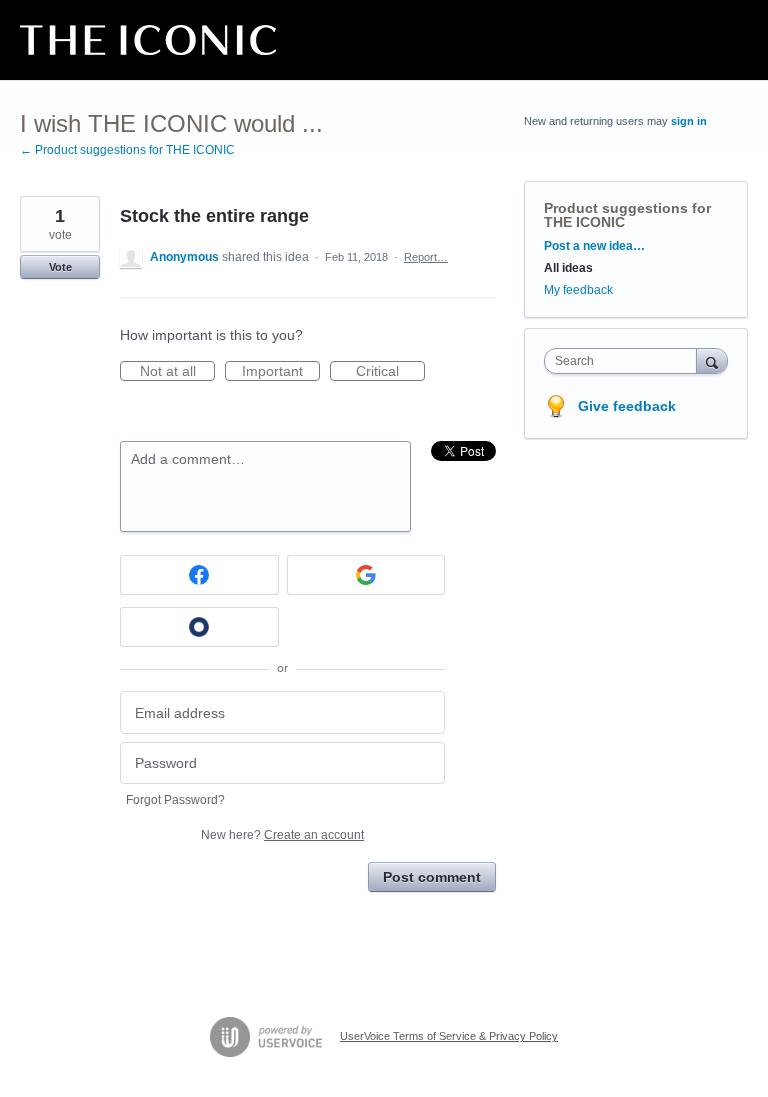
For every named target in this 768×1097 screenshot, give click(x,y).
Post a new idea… (594, 246)
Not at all (177, 372)
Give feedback (627, 406)
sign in (689, 121)
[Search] (712, 360)
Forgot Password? (175, 800)
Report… (426, 257)
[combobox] (625, 361)
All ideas (568, 268)
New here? (282, 835)
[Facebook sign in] (199, 575)
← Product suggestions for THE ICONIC (127, 150)
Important (281, 372)
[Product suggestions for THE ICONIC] (148, 40)
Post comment (432, 877)
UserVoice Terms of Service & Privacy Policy (449, 1036)
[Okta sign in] (199, 627)
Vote (60, 267)
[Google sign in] (366, 575)
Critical (390, 372)
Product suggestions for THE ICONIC (627, 215)
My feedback (578, 290)
